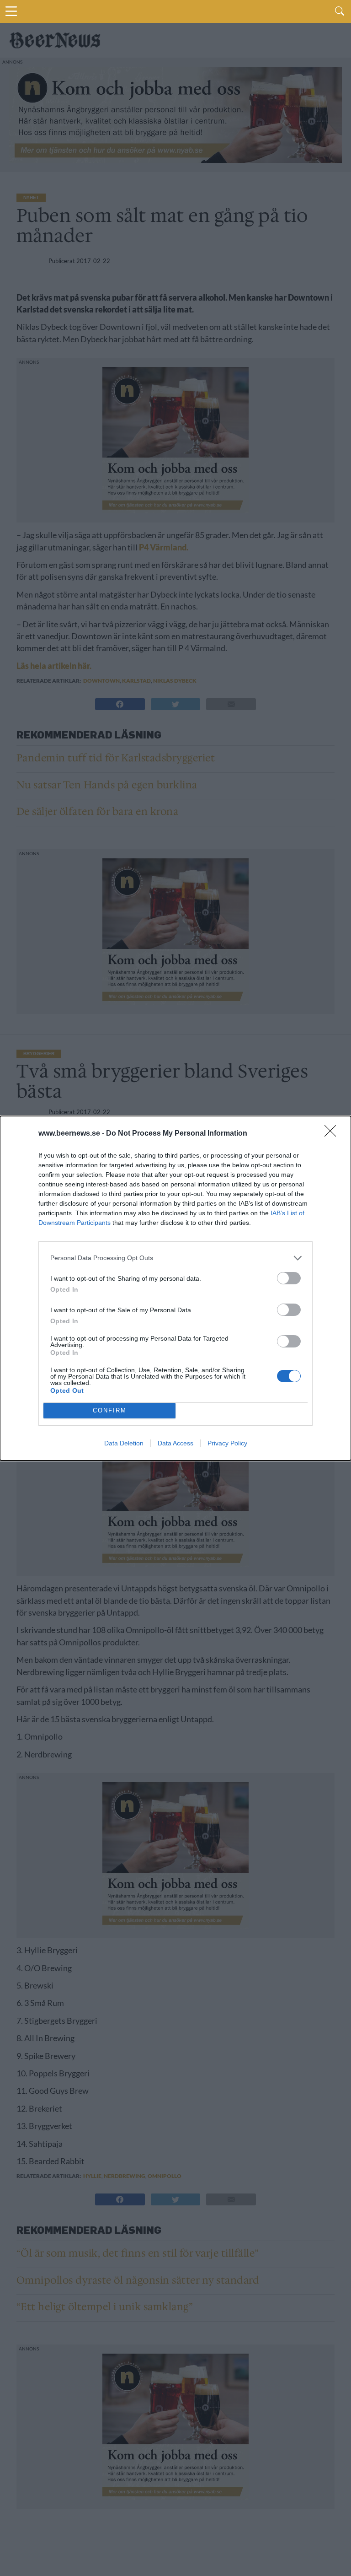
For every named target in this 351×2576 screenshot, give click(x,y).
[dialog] (175, 1288)
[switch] (289, 1278)
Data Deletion (124, 1443)
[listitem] (175, 1258)
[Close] (333, 1134)
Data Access (175, 1443)
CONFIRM (110, 1410)
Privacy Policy (227, 1443)
